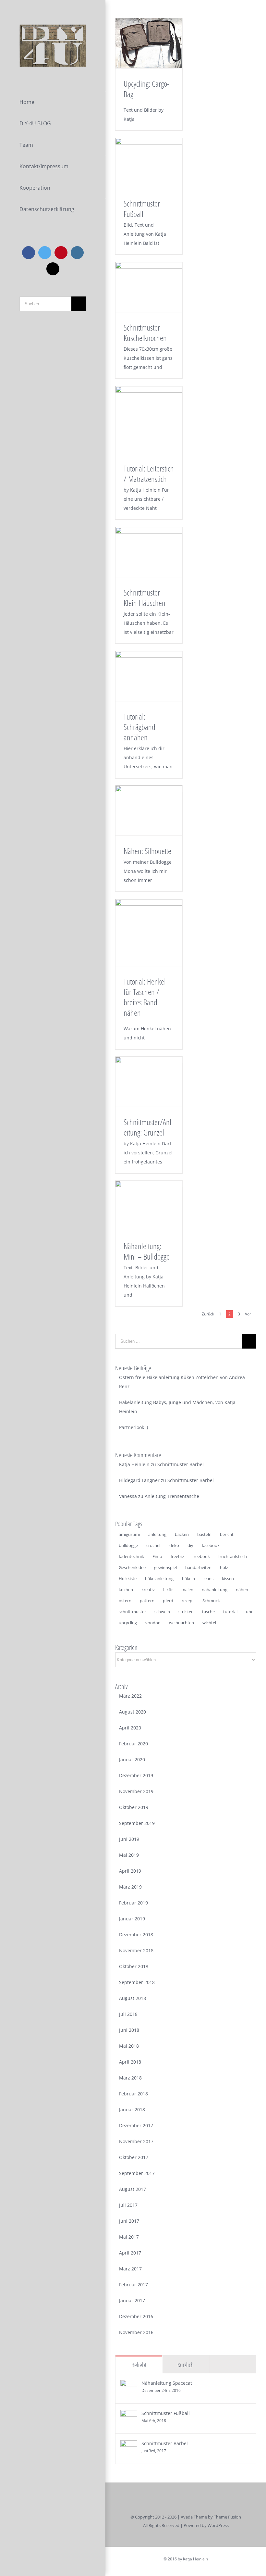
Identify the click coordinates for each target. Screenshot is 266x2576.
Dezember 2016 (136, 2316)
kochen (126, 1590)
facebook (211, 1545)
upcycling (128, 1623)
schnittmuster (132, 1612)
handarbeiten (198, 1567)
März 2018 (130, 2078)
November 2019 (136, 1791)
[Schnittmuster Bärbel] (129, 2445)
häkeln (188, 1578)
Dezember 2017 (136, 2125)
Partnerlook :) (133, 1427)
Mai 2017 (129, 2237)
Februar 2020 (133, 1744)
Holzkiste (128, 1578)
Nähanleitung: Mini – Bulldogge (147, 1251)
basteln (204, 1534)
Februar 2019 (133, 1903)
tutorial (230, 1612)
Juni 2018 (129, 2030)
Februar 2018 (133, 2094)
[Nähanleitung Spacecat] (129, 2384)
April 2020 (130, 1728)
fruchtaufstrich (233, 1556)
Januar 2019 (132, 1919)
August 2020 (133, 1712)
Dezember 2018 (136, 1935)
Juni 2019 (129, 1839)
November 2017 (136, 2141)
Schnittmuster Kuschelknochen (145, 333)
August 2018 (133, 1998)
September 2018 (137, 1982)
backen (182, 1534)
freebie (177, 1556)
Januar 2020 (132, 1759)
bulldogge (128, 1545)
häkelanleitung (159, 1578)
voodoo (153, 1623)
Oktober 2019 (134, 1807)
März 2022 (130, 1696)
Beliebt (139, 2365)
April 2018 (130, 2062)
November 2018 (136, 1950)
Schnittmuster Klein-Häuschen (145, 597)
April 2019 (130, 1871)
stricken (186, 1612)
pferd (168, 1601)
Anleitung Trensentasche (172, 1496)
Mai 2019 (129, 1855)
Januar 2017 (132, 2300)
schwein (162, 1612)
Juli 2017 (128, 2205)
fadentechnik (131, 1556)
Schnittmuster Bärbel (181, 1464)
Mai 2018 (129, 2046)
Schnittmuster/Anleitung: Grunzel (147, 1127)
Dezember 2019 (136, 1775)
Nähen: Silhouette (147, 851)
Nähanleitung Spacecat (167, 2383)
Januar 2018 (132, 2110)
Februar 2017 (133, 2285)
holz (224, 1567)
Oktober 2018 (134, 1966)
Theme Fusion (227, 2517)
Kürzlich (186, 2365)
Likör (168, 1590)
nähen (242, 1590)
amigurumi (129, 1534)
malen (187, 1590)
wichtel (209, 1623)
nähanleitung (215, 1590)
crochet (154, 1545)
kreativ (148, 1590)
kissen (228, 1578)
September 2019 (137, 1823)
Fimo (157, 1556)
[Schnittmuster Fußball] (129, 2414)
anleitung (157, 1534)
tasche (208, 1612)
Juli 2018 (128, 2014)
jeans (208, 1578)
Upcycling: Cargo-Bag (146, 89)
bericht (227, 1534)
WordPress (218, 2525)
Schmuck (211, 1601)
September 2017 (137, 2173)
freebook (201, 1556)
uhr (249, 1612)
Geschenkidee (132, 1567)
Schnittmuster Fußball (142, 208)
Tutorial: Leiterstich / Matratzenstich (149, 473)
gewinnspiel (165, 1567)
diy (190, 1545)
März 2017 (130, 2269)
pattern (147, 1601)
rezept (188, 1601)
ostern (125, 1601)
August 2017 (133, 2189)
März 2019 (130, 1887)
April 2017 (130, 2253)
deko (174, 1545)
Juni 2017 (129, 2221)
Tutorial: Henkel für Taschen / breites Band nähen (145, 997)
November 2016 (136, 2332)
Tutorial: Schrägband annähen (139, 727)
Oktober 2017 (134, 2157)
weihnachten (181, 1623)
